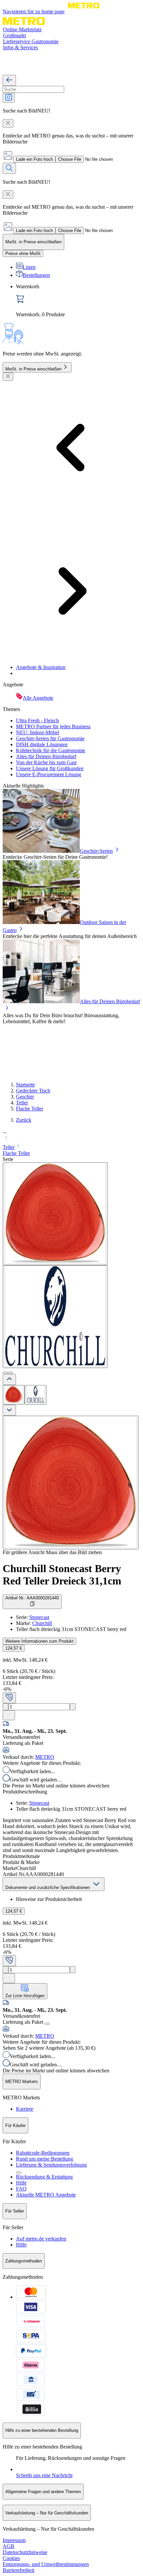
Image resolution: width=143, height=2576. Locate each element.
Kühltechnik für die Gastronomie (51, 750)
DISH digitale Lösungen (42, 744)
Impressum (14, 2540)
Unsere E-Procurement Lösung (49, 774)
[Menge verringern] (5, 1707)
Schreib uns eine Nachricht (44, 2475)
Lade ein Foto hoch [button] (34, 159)
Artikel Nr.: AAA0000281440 (32, 1598)
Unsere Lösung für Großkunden (50, 768)
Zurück (24, 1120)
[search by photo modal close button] (8, 123)
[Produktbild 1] (14, 1395)
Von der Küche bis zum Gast (46, 762)
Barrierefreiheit (18, 2570)
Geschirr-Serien (96, 851)
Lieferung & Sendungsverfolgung (51, 2165)
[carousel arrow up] (9, 1380)
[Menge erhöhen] (73, 1707)
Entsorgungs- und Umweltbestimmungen (46, 2564)
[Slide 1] (5, 1373)
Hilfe (21, 2183)
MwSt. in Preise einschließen (33, 369)
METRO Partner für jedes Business (53, 726)
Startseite (25, 1085)
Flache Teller (30, 1109)
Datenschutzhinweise (25, 2552)
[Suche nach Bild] (9, 98)
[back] (9, 80)
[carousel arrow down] (9, 1410)
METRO (45, 1757)
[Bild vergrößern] (71, 1483)
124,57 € (14, 1648)
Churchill (42, 1623)
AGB (8, 2546)
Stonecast (39, 1617)
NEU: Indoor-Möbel (38, 732)
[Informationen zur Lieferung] (47, 2024)
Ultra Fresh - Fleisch (37, 720)
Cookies (11, 2558)
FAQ (21, 2189)
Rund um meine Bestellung (45, 2159)
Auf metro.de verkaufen (41, 2239)
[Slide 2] (11, 1373)
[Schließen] (8, 377)
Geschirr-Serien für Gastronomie (50, 738)
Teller (22, 1103)
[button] (71, 1135)
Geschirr (25, 1097)
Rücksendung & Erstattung (44, 2177)
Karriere (25, 2109)
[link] (78, 301)
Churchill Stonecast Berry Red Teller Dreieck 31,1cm (62, 1575)
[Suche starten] (9, 168)
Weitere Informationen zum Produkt (39, 1641)
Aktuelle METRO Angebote (46, 2195)
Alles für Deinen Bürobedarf (46, 756)
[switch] (23, 253)
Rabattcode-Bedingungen (43, 2153)
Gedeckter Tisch (33, 1091)
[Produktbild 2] (36, 1395)
